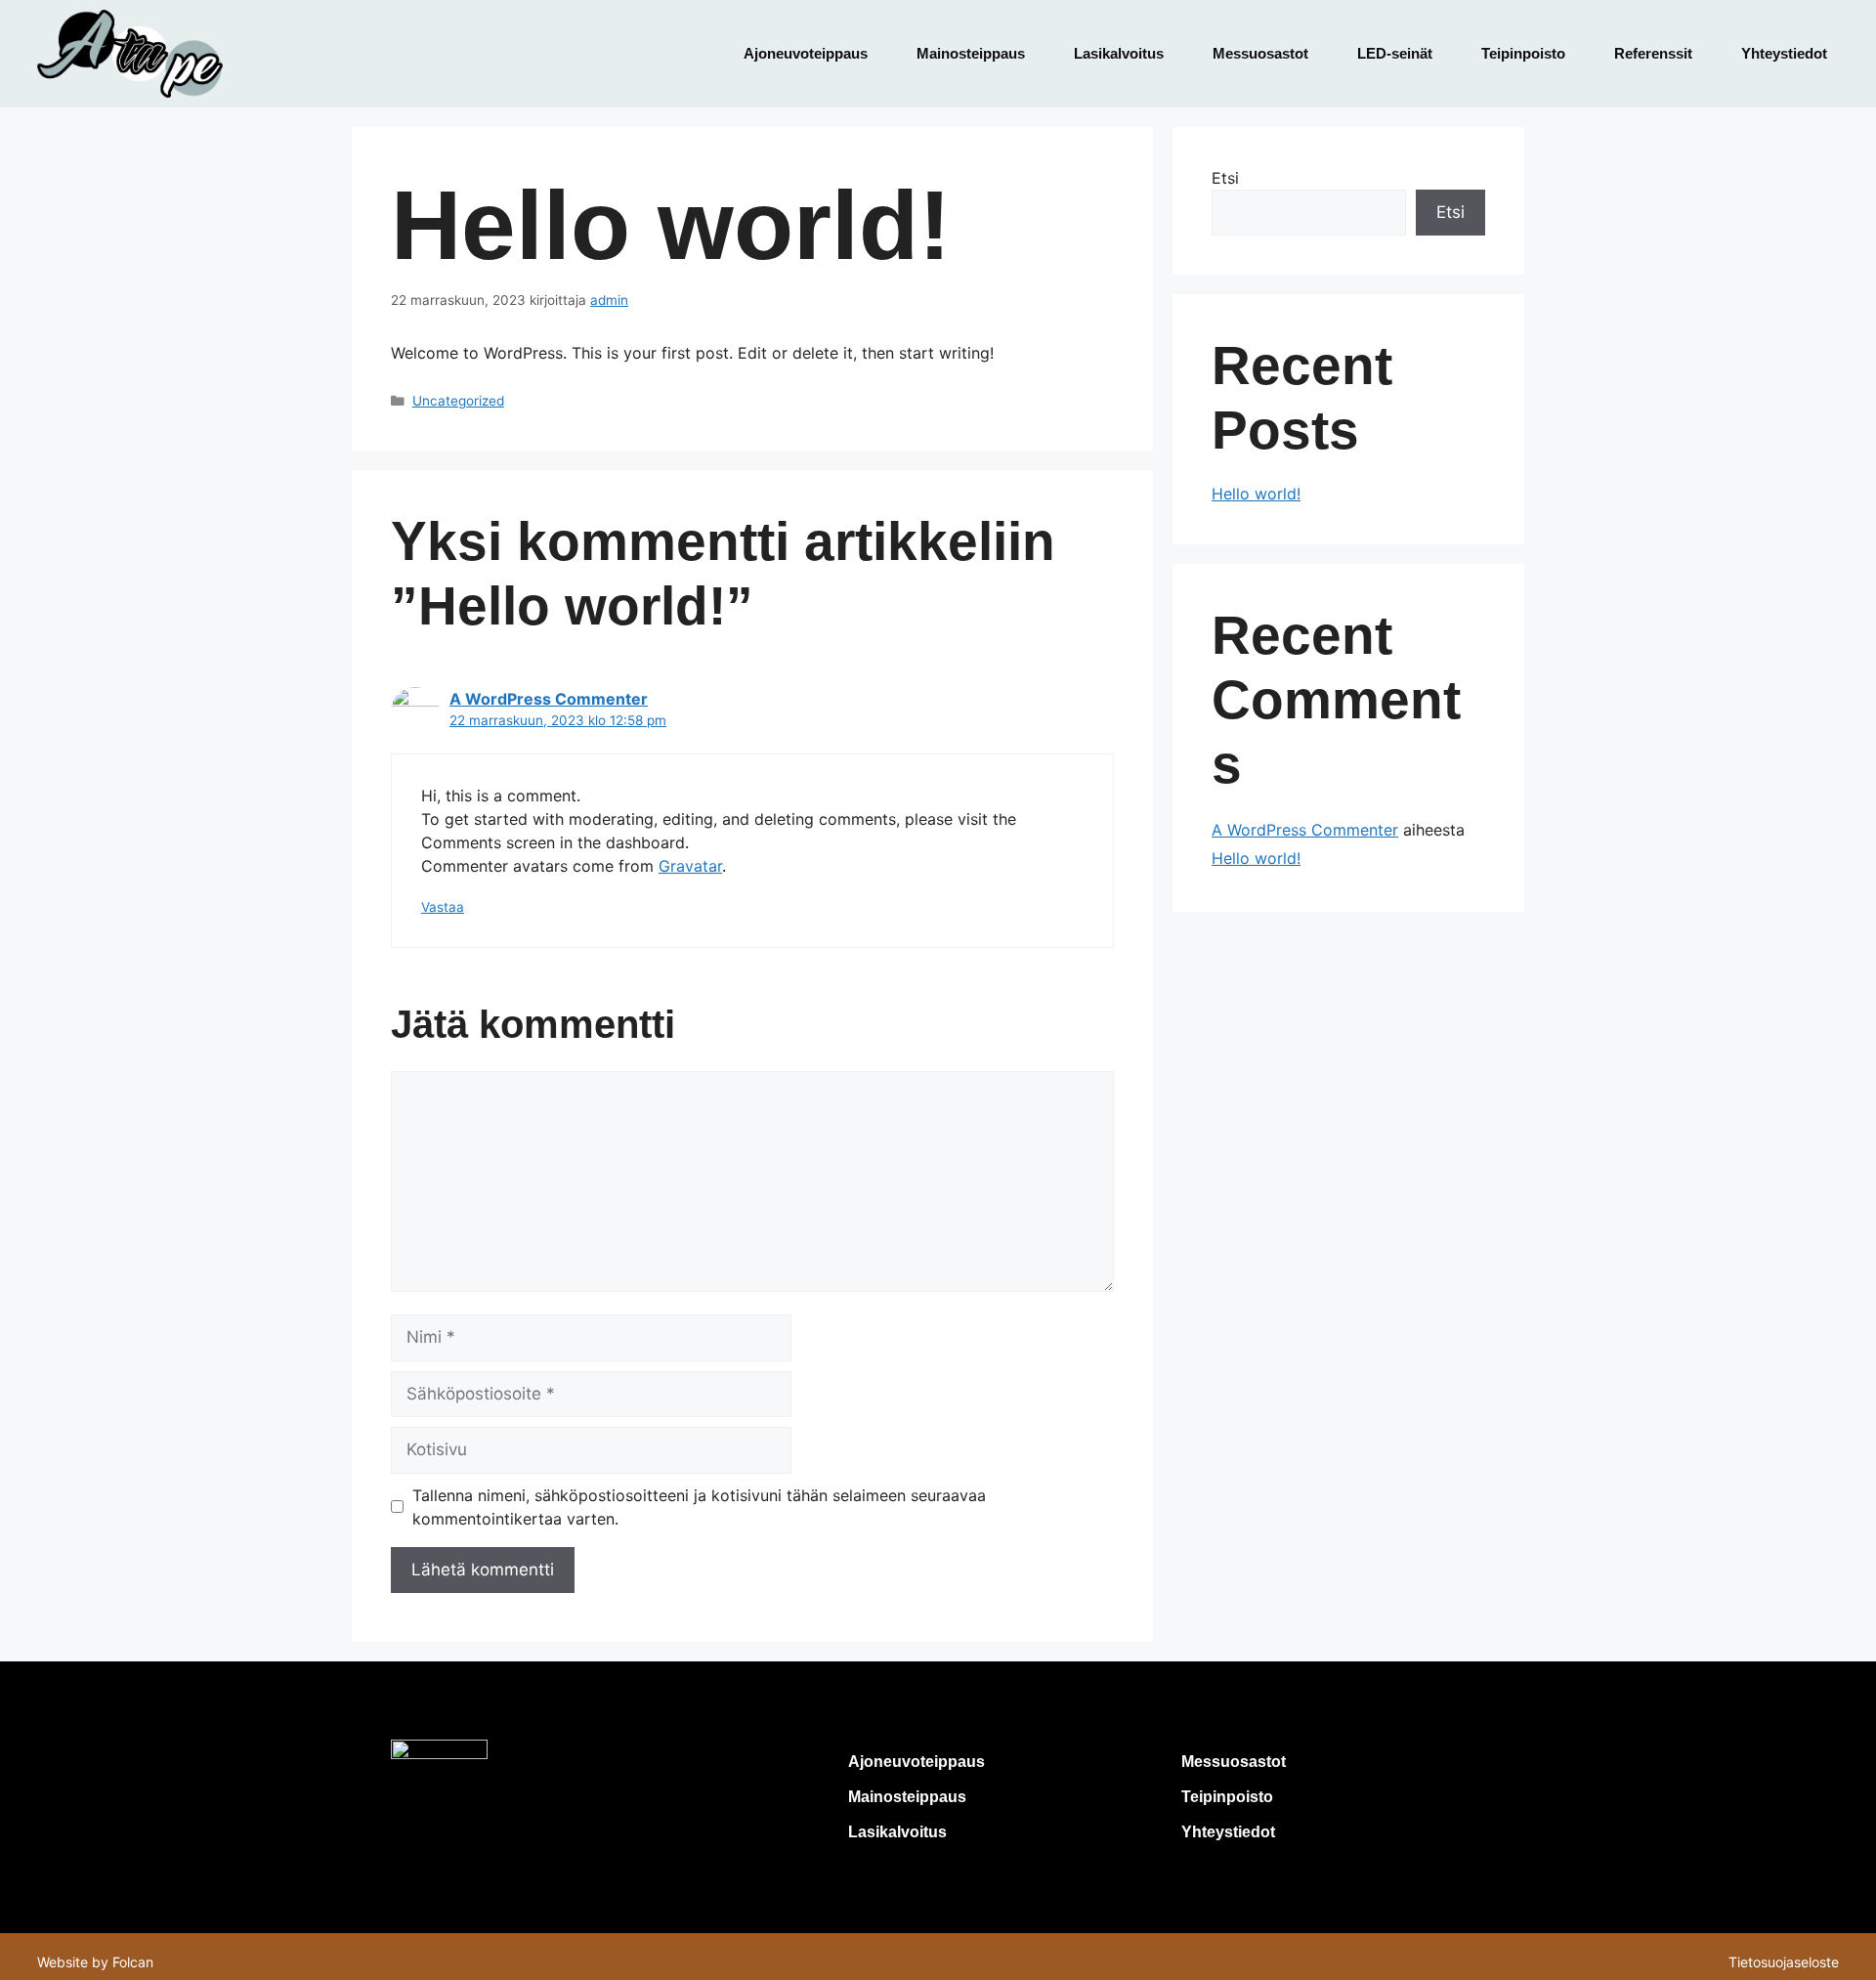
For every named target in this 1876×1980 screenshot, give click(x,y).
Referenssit (1653, 53)
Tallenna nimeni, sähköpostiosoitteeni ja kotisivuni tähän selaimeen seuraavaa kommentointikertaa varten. (699, 1507)
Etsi (1225, 178)
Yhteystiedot (1784, 53)
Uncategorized (458, 401)
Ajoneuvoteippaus (806, 53)
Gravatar (690, 866)
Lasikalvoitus (1119, 53)
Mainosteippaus (971, 53)
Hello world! (1256, 494)
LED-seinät (1395, 53)
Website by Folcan (95, 1962)
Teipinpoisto (1523, 53)
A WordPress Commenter (549, 699)
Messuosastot (1260, 53)
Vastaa (443, 907)
